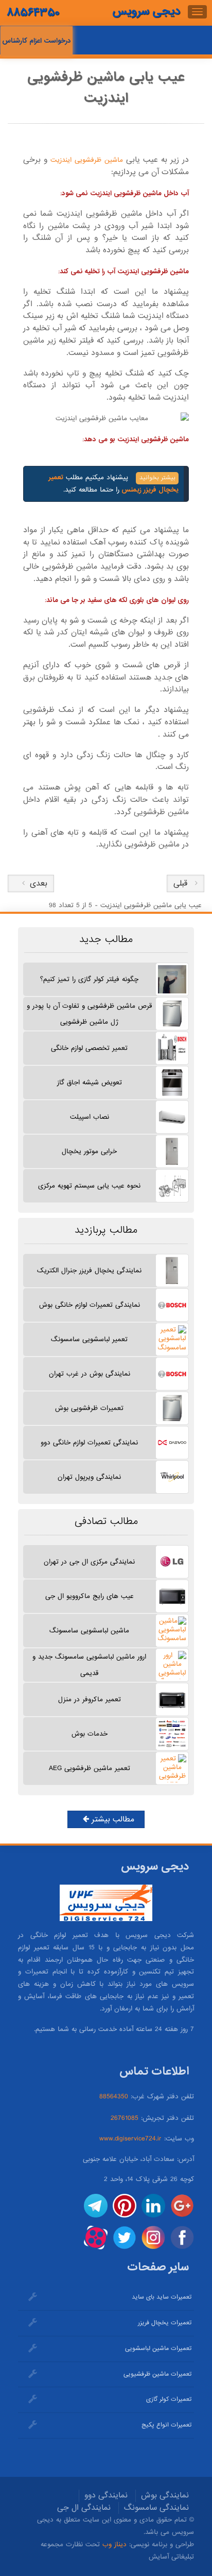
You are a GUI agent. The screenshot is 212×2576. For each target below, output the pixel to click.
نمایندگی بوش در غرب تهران (90, 1374)
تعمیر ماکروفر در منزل (90, 1699)
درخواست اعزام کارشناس (37, 41)
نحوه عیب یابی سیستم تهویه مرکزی (89, 1186)
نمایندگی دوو (106, 2495)
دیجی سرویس (146, 11)
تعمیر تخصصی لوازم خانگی (89, 1048)
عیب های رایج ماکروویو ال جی (90, 1596)
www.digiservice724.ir (130, 2139)
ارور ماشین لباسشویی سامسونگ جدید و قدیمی (89, 1665)
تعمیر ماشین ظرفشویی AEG (90, 1768)
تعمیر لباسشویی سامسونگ (89, 1339)
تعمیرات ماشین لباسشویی (158, 2348)
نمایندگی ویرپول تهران (89, 1477)
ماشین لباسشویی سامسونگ (89, 1631)
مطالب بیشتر (112, 1819)
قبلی (180, 883)
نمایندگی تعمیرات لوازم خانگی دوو (89, 1443)
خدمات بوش (90, 1734)
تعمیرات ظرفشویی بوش (89, 1408)
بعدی (36, 883)
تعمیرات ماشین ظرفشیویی (157, 2374)
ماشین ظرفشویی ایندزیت (85, 160)
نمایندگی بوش (165, 2495)
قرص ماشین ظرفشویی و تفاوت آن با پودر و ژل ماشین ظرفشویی (89, 1014)
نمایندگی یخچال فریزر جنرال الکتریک (89, 1271)
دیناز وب (114, 2544)
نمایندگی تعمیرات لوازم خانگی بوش (90, 1305)
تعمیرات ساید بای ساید (162, 2297)
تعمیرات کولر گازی (169, 2399)
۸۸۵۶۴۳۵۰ (33, 13)
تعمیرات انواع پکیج (166, 2425)
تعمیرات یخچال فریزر (165, 2323)
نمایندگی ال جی (84, 2508)
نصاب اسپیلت (90, 1117)
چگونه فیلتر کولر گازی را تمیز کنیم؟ (89, 979)
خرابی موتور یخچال (89, 1151)
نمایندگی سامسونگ (156, 2508)
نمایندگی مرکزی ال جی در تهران (89, 1562)
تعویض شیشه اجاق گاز (90, 1083)
